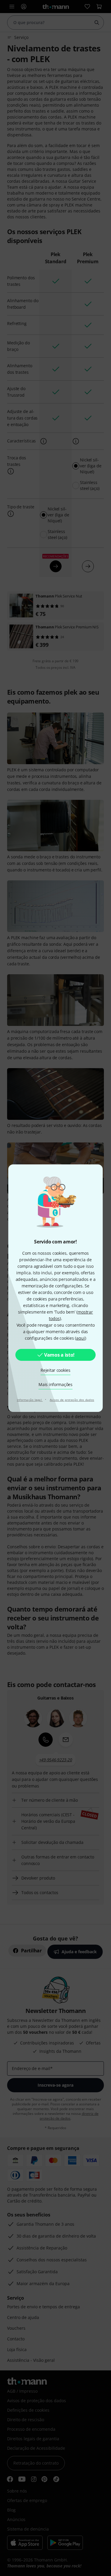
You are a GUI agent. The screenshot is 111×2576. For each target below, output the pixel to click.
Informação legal (30, 1400)
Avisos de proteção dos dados (72, 1400)
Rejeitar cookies (55, 1370)
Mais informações (55, 1384)
